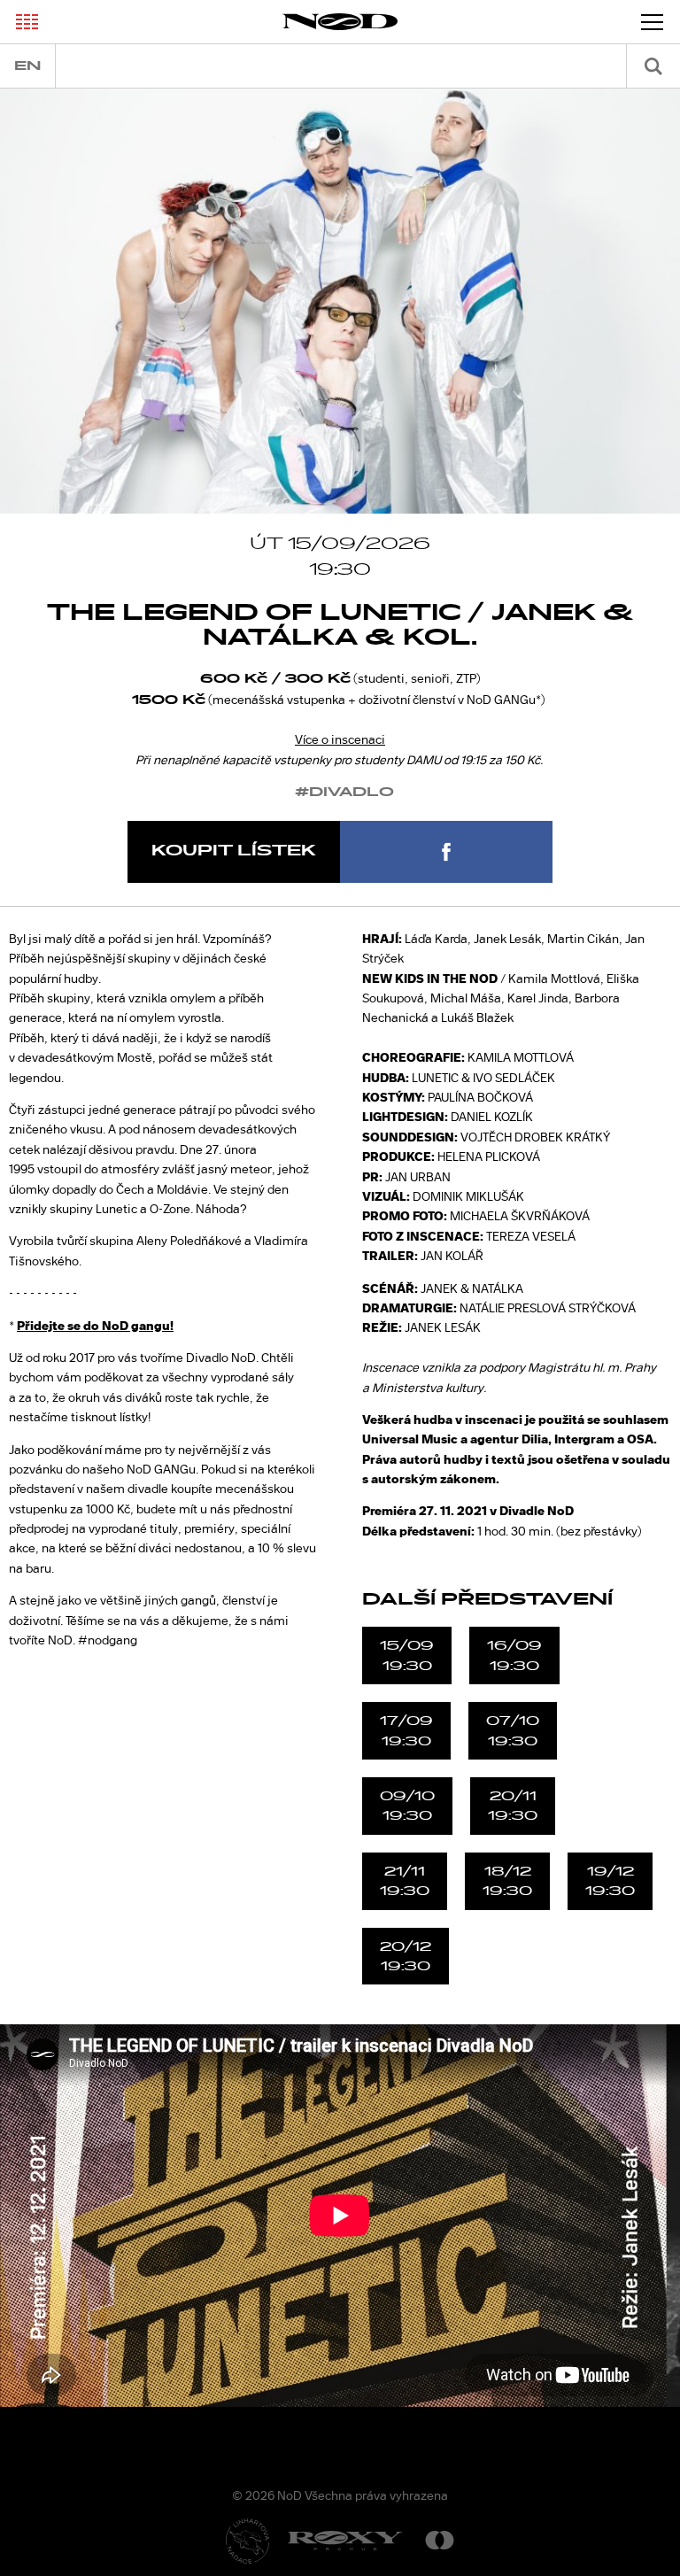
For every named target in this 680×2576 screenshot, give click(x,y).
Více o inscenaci (340, 739)
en (27, 66)
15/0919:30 (407, 1655)
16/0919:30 (514, 1655)
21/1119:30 (405, 1881)
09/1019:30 (407, 1806)
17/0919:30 (406, 1730)
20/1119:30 (513, 1806)
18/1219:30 (507, 1881)
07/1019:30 (513, 1730)
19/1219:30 (610, 1881)
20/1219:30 (406, 1956)
